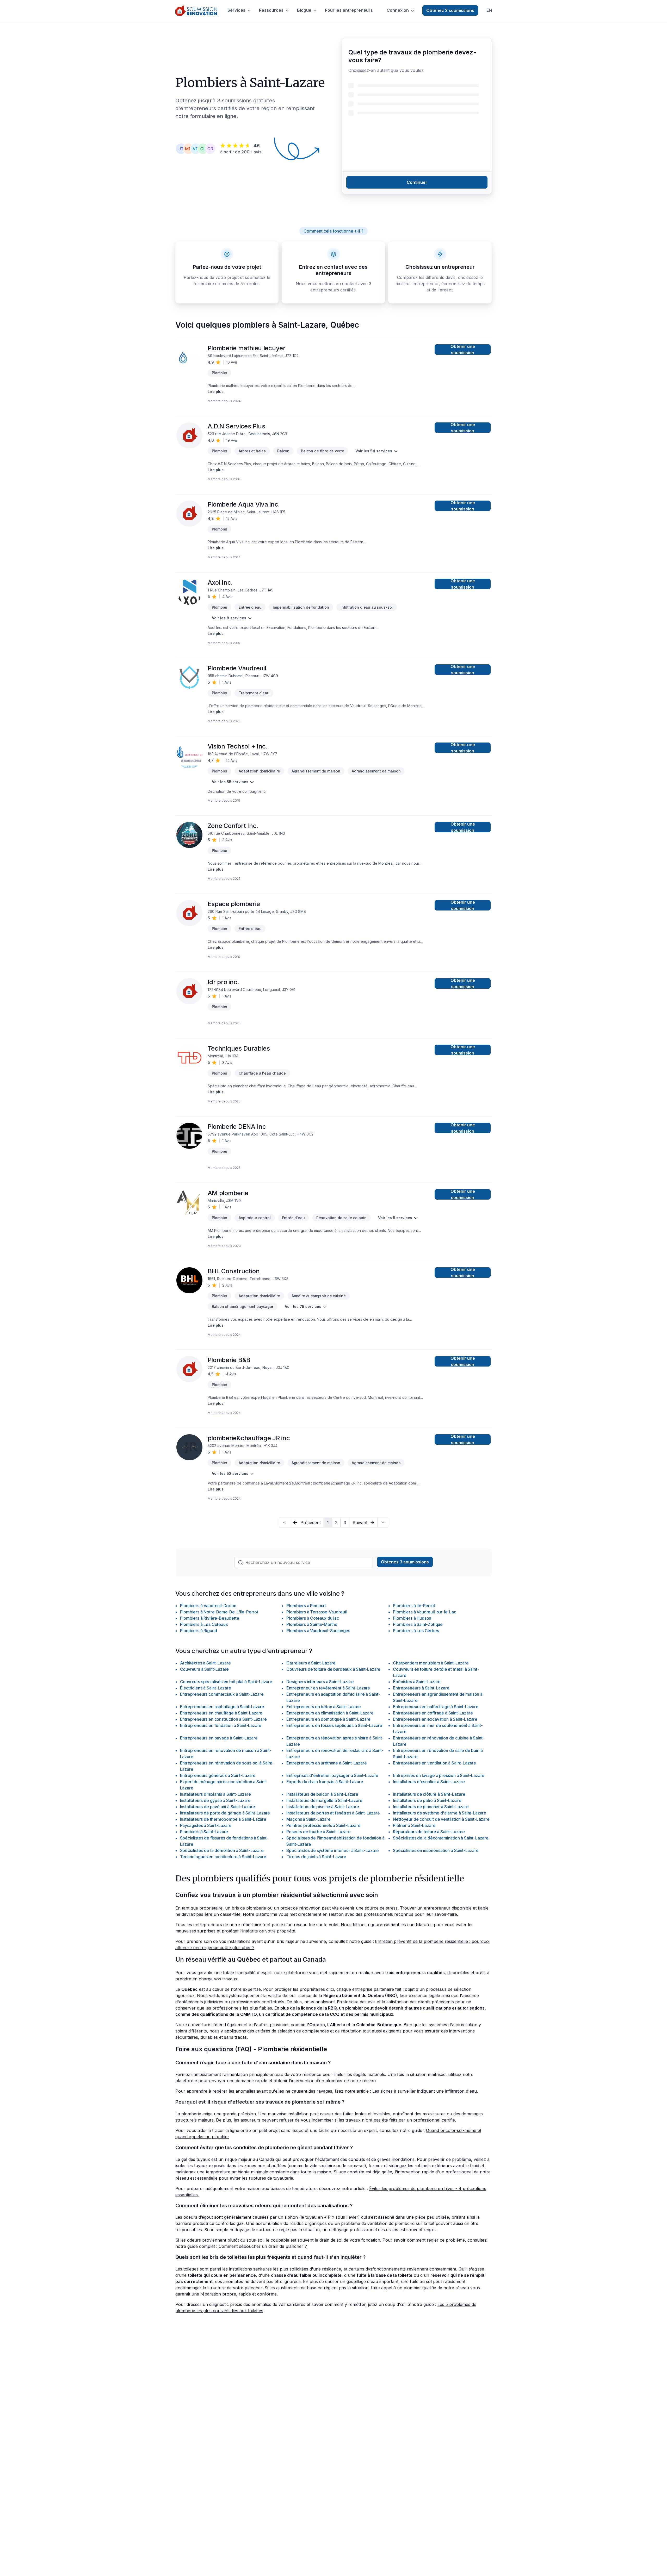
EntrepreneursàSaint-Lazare (421, 1688)
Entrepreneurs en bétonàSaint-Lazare (324, 1707)
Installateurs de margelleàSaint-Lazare (324, 1800)
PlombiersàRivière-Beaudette (210, 1618)
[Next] (383, 1523)
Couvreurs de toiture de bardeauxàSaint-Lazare (333, 1669)
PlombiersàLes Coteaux (204, 1624)
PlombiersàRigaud (199, 1631)
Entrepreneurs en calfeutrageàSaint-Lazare (436, 1707)
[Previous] (284, 1523)
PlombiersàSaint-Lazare (204, 1832)
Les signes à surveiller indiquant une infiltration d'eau (425, 2091)
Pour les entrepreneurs (349, 10)
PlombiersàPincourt (306, 1606)
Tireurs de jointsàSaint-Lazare (316, 1857)
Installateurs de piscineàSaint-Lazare (323, 1807)
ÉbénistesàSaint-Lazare (417, 1682)
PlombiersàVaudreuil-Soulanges (318, 1631)
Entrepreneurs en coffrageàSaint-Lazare (433, 1713)
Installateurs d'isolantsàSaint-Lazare (215, 1794)
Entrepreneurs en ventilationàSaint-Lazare (434, 1763)
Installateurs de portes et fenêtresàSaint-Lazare (333, 1813)
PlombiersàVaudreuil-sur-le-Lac (424, 1612)
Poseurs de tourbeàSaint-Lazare (318, 1832)
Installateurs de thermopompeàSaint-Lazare (223, 1819)
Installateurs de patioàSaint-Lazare (427, 1800)
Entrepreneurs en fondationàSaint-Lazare (221, 1725)
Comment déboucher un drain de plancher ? (263, 2246)
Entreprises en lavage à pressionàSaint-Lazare (439, 1775)
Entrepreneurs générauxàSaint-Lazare (218, 1775)
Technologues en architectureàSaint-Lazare (223, 1857)
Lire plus (216, 392)
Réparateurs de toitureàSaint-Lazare (429, 1832)
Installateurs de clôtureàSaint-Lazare (429, 1794)
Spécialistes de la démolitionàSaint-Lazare (222, 1850)
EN (489, 10)
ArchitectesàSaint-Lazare (205, 1663)
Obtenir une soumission (463, 350)
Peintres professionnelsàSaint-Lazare (323, 1825)
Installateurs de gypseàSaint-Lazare (215, 1800)
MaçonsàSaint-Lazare (308, 1819)
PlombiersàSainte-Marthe (312, 1624)
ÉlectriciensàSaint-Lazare (206, 1688)
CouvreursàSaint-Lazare (205, 1669)
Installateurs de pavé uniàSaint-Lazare (218, 1807)
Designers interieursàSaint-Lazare (320, 1682)
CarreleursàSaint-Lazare (311, 1663)
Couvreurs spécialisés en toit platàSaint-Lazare (226, 1682)
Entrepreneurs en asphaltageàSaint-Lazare (222, 1707)
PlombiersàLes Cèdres (416, 1631)
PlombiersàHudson (412, 1618)
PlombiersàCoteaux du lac (313, 1618)
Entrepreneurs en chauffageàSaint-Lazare (221, 1713)
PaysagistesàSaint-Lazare (206, 1825)
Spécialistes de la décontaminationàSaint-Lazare (441, 1838)
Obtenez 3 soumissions (450, 10)
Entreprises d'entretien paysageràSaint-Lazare (332, 1775)
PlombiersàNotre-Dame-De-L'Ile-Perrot (219, 1612)
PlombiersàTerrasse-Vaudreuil (317, 1612)
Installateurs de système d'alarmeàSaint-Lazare (440, 1813)
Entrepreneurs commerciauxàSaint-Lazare (222, 1694)
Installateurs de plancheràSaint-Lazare (431, 1807)
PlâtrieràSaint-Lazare (414, 1825)
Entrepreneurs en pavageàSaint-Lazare (219, 1738)
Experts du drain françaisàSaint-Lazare (325, 1782)
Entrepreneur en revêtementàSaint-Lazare (328, 1688)
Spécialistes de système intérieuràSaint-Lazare (333, 1850)
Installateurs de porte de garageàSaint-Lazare (225, 1813)
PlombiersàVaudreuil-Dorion (208, 1606)
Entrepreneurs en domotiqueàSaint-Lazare (328, 1719)
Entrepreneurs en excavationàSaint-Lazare (435, 1719)
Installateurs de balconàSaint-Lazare (322, 1794)
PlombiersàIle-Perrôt (414, 1606)
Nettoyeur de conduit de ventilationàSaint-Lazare (441, 1819)
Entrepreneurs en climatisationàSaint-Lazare (330, 1713)
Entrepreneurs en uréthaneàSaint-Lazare (326, 1763)
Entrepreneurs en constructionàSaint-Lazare (223, 1719)
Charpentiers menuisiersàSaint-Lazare (431, 1663)
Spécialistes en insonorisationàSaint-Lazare (436, 1850)
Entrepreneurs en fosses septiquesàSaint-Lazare (334, 1725)
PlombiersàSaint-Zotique (418, 1624)
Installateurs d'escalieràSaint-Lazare (429, 1782)
